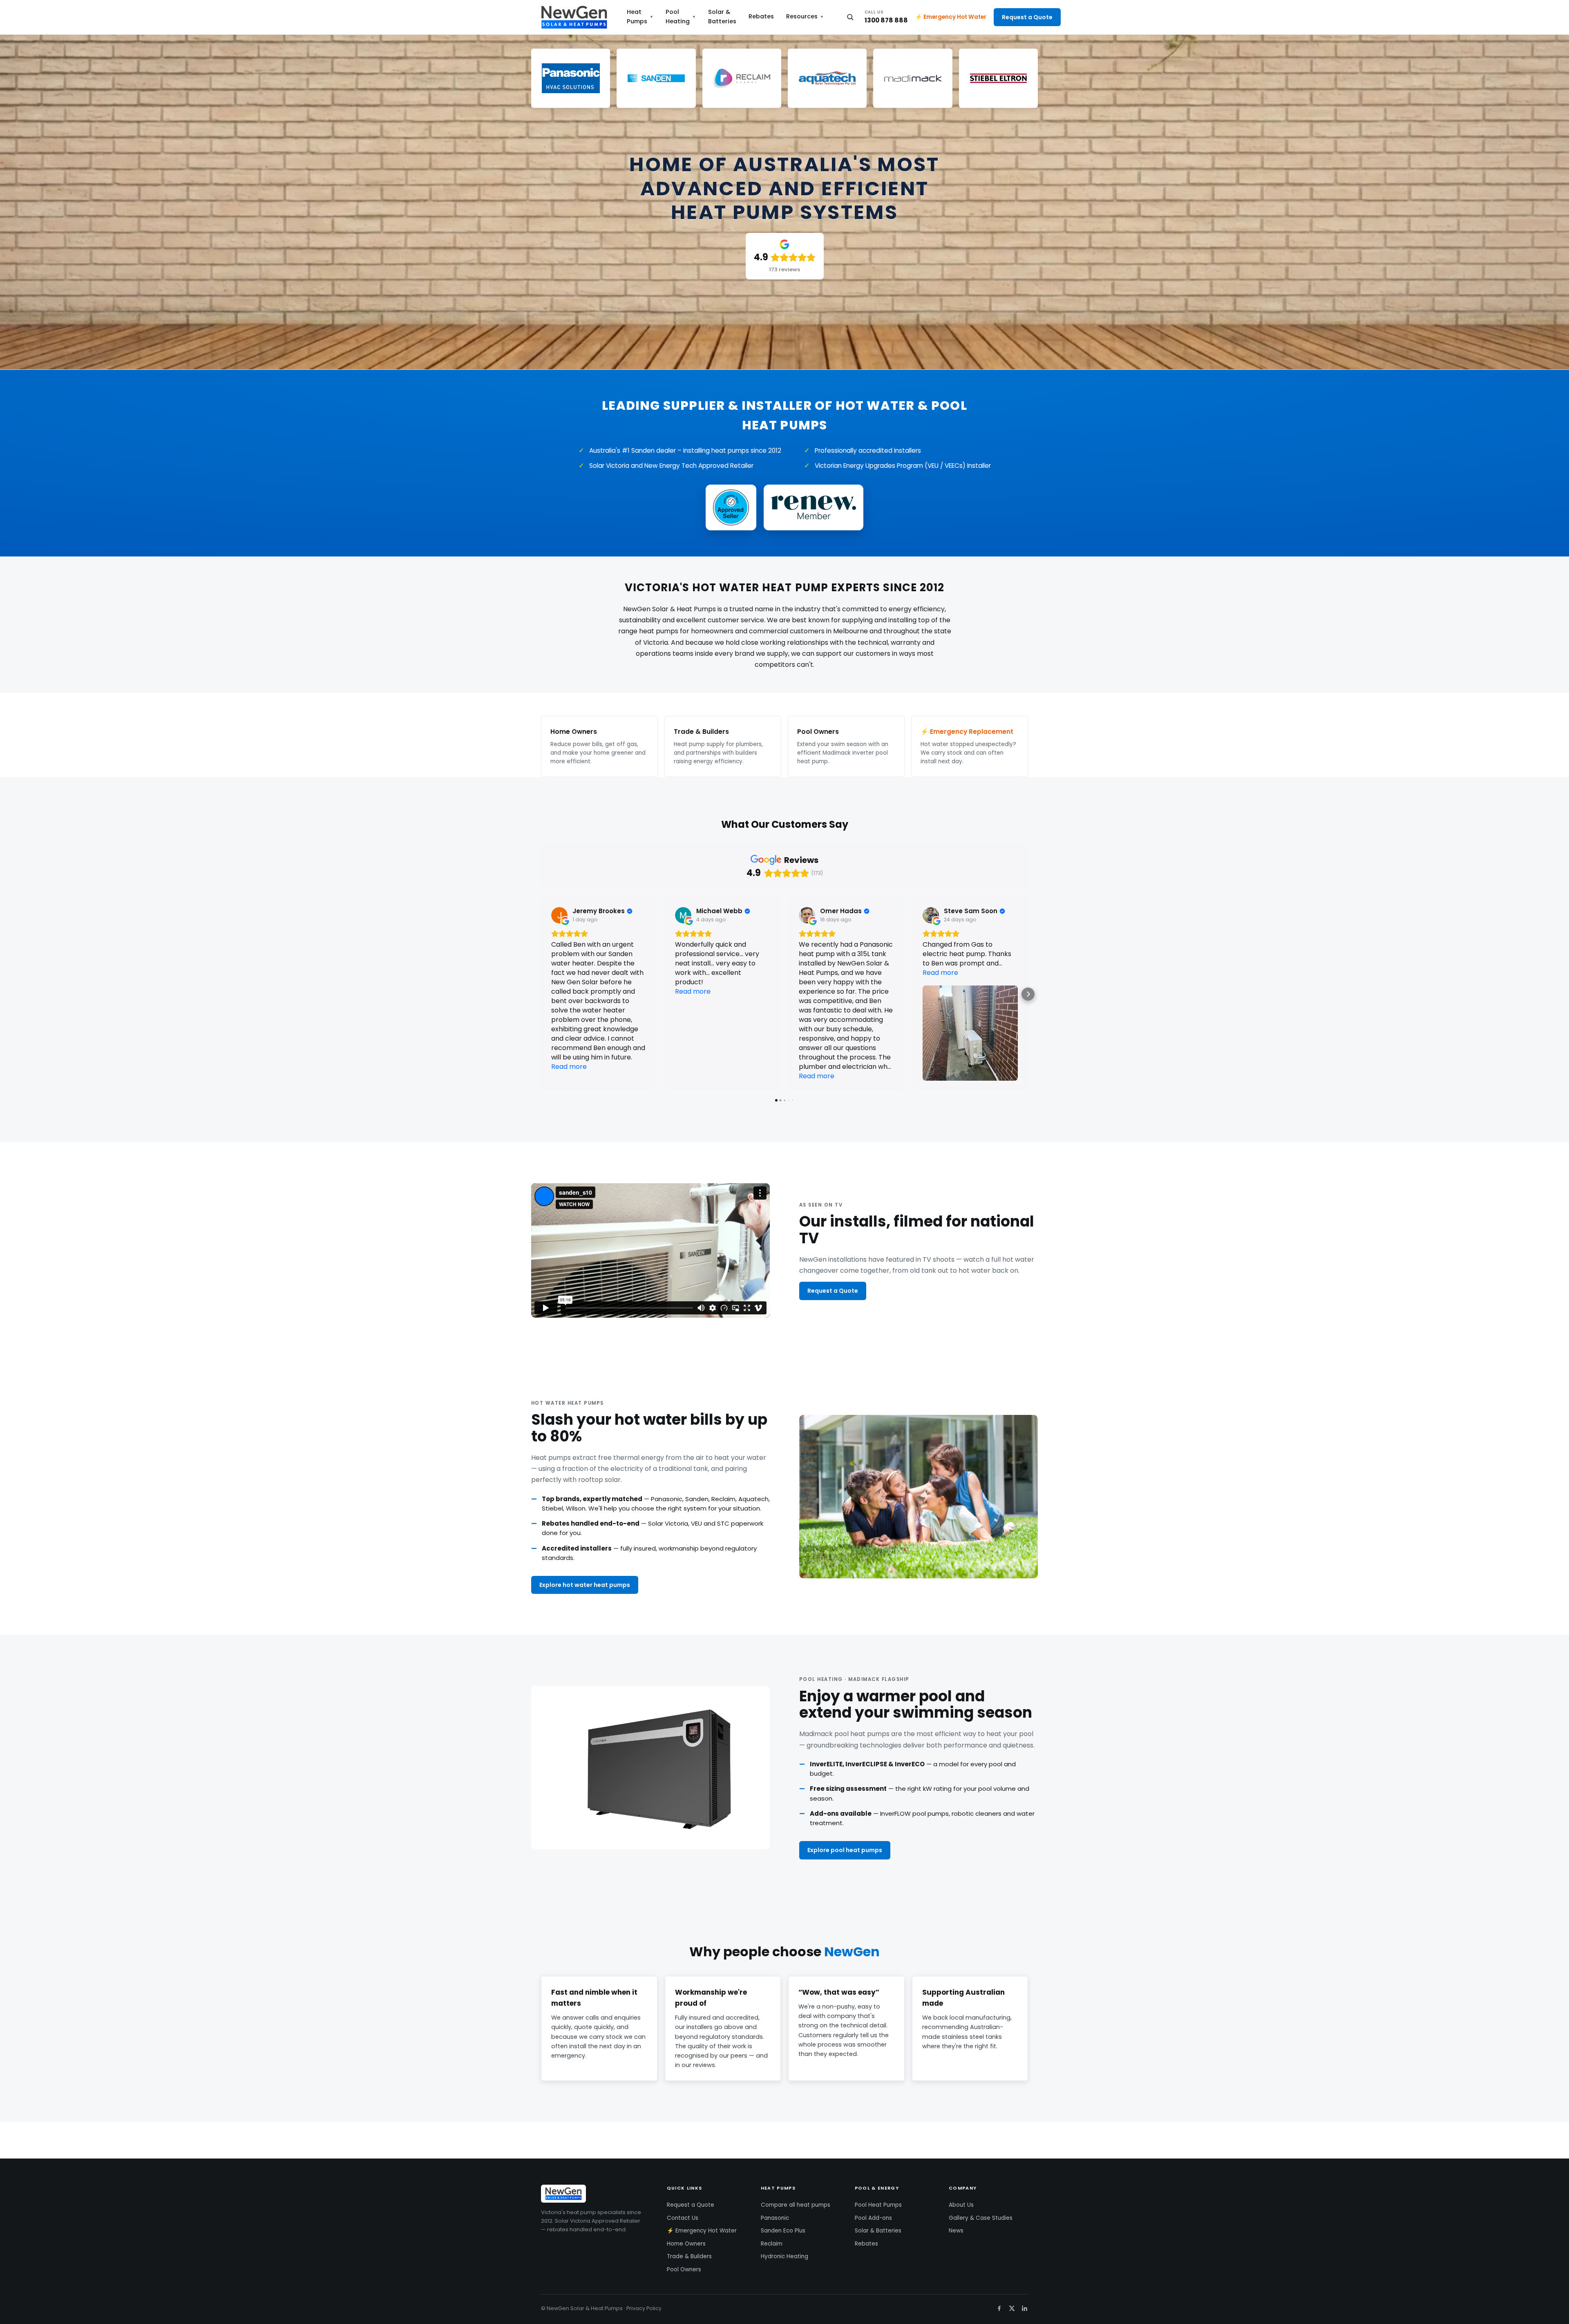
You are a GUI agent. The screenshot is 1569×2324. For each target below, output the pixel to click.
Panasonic (775, 2218)
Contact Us (683, 2218)
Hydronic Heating (784, 2256)
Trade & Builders (689, 2256)
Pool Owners (684, 2269)
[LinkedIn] (1025, 2308)
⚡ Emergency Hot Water (951, 17)
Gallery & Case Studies (981, 2218)
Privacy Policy (644, 2308)
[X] (1012, 2308)
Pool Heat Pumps (878, 2205)
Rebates (761, 16)
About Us (961, 2205)
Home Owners (686, 2244)
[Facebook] (999, 2308)
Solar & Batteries (722, 17)
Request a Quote (1027, 17)
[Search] (850, 17)
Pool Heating (681, 17)
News (956, 2231)
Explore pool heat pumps (845, 1850)
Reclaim (772, 2244)
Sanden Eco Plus (783, 2231)
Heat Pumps (640, 17)
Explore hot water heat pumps (585, 1585)
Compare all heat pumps (796, 2205)
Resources (805, 16)
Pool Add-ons (873, 2218)
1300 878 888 (886, 17)
